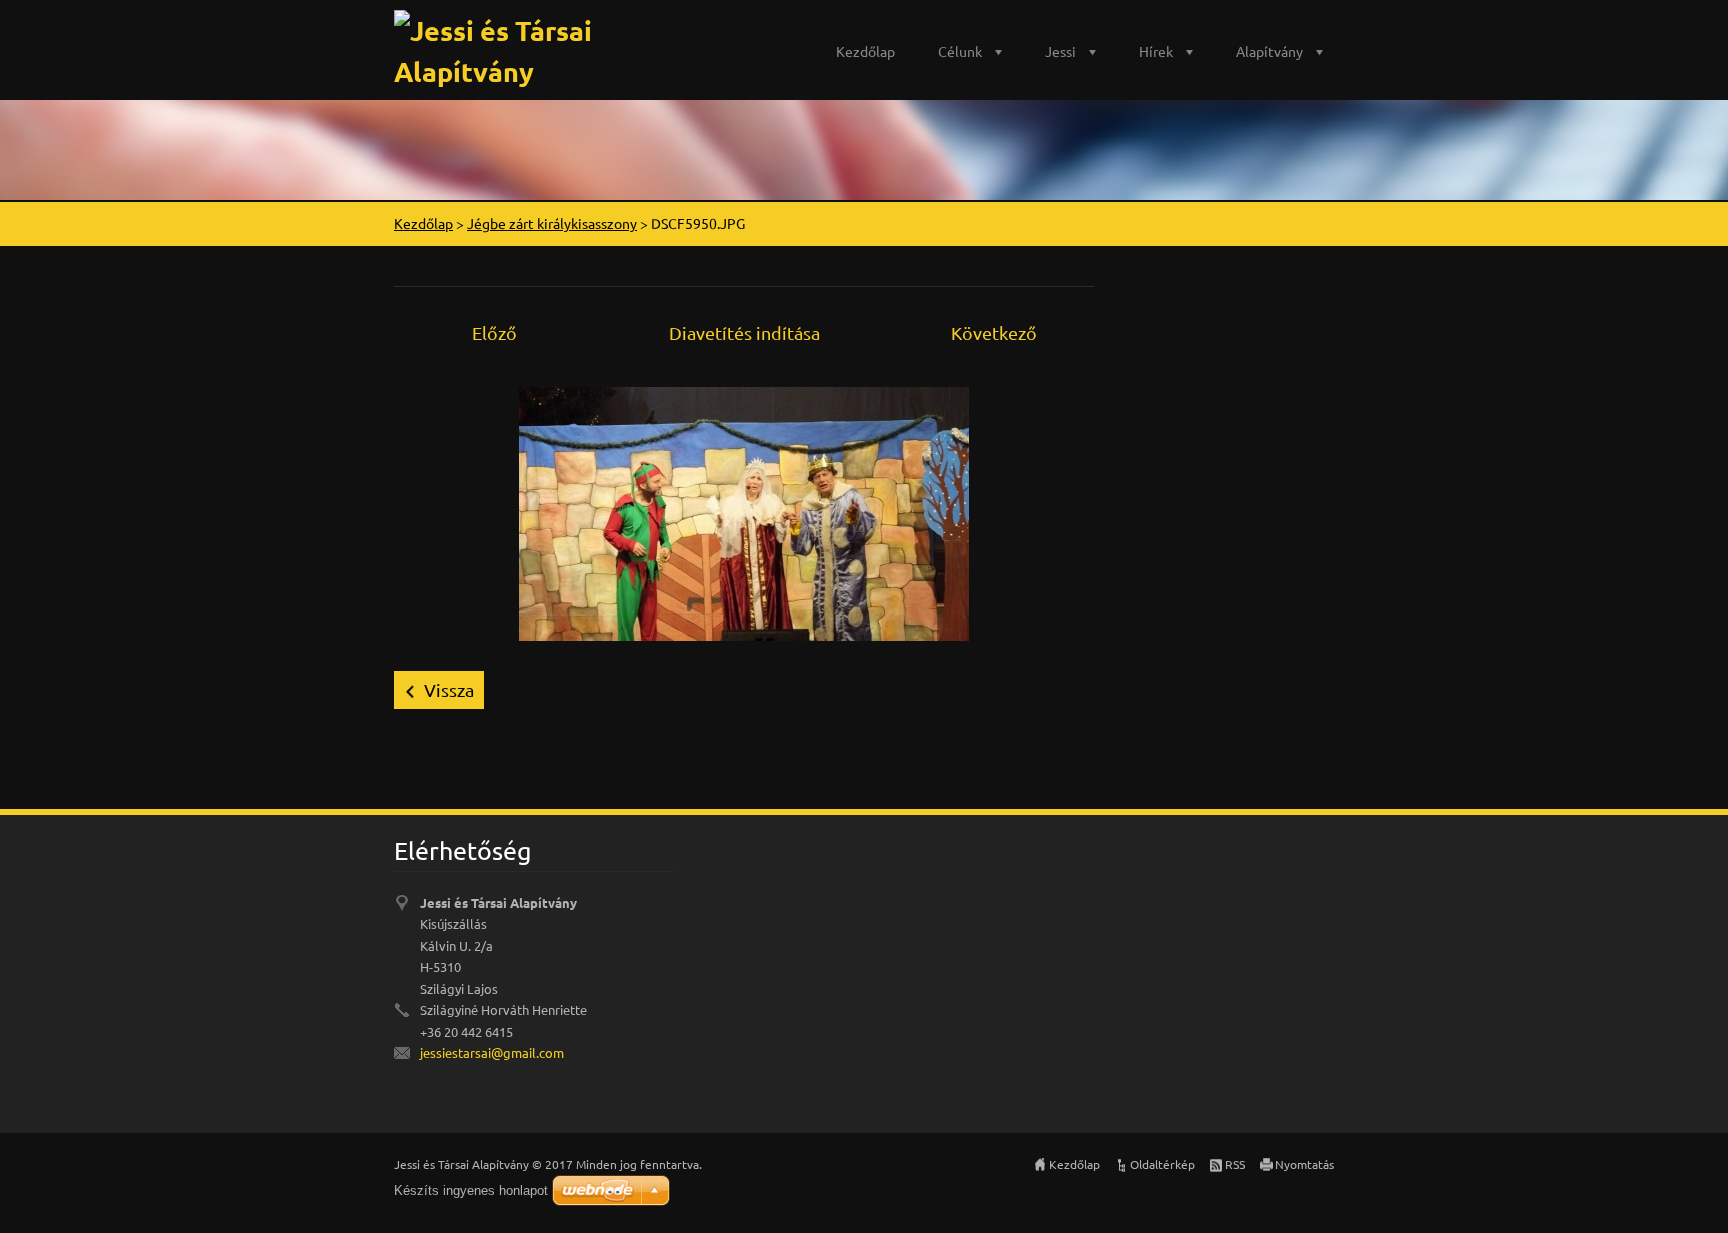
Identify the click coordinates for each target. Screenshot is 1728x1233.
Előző (494, 332)
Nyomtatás (1304, 1164)
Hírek (1156, 51)
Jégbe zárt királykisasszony (552, 223)
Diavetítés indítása (744, 332)
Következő (994, 332)
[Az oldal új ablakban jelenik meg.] (744, 511)
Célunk (960, 51)
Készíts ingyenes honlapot (471, 1190)
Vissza (449, 689)
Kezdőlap (865, 51)
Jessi (1060, 51)
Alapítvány (1269, 51)
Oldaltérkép (1162, 1164)
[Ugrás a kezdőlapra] (559, 45)
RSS (1235, 1164)
